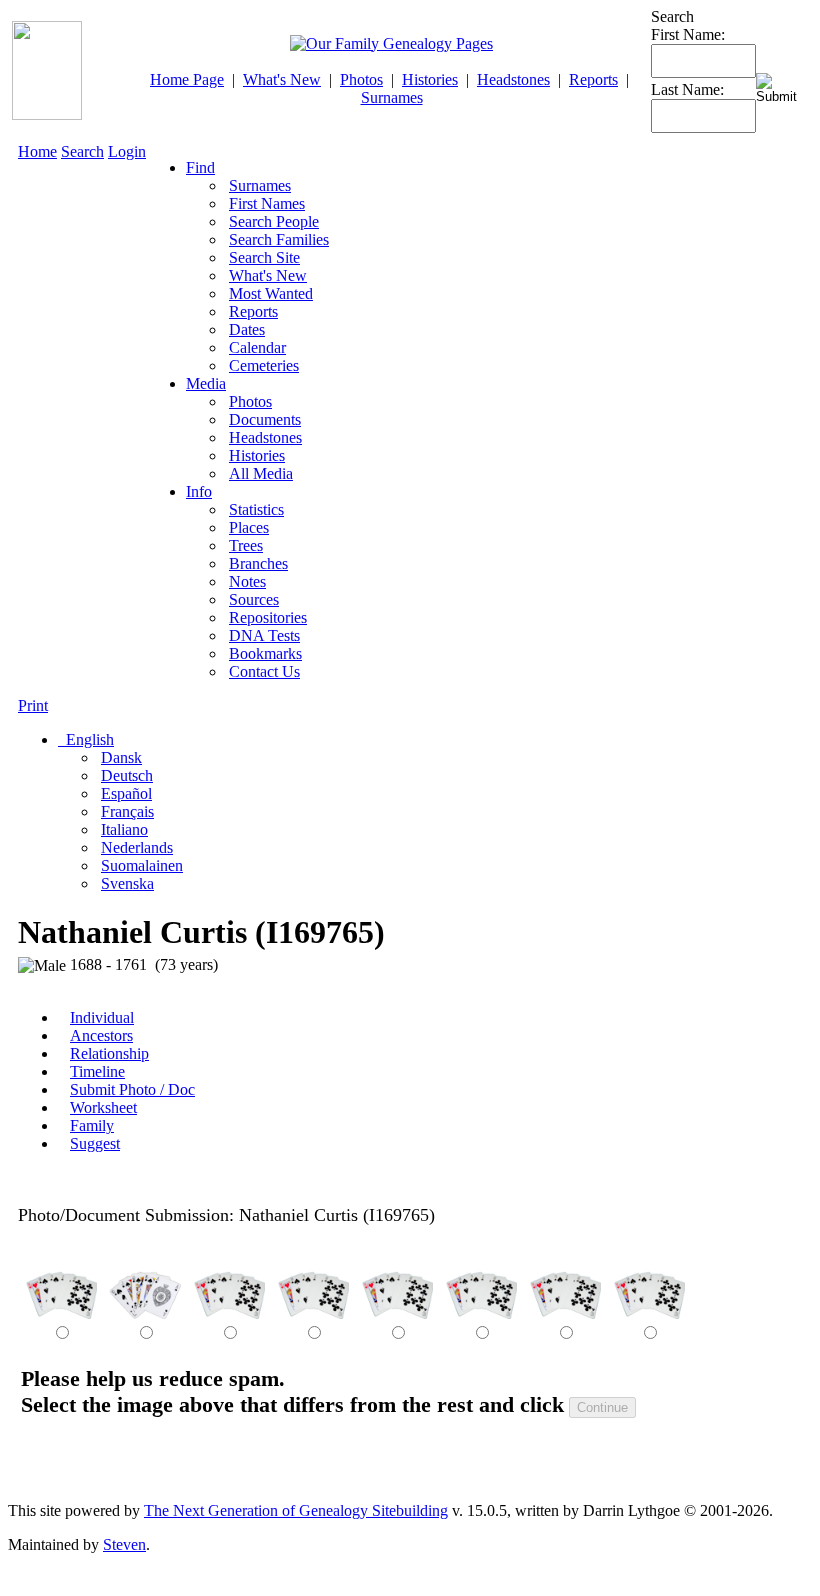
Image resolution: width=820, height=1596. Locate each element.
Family (92, 1125)
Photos (361, 79)
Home (37, 151)
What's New (282, 79)
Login (127, 151)
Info (199, 491)
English (88, 739)
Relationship (109, 1053)
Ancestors (101, 1035)
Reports (593, 79)
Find (200, 167)
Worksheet (103, 1107)
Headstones (513, 79)
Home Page (187, 79)
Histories (430, 79)
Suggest (95, 1143)
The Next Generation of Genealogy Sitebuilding (296, 1510)
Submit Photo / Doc (132, 1089)
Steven (124, 1544)
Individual (102, 1017)
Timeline (97, 1071)
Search (82, 151)
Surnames (392, 97)
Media (206, 383)
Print (33, 705)
